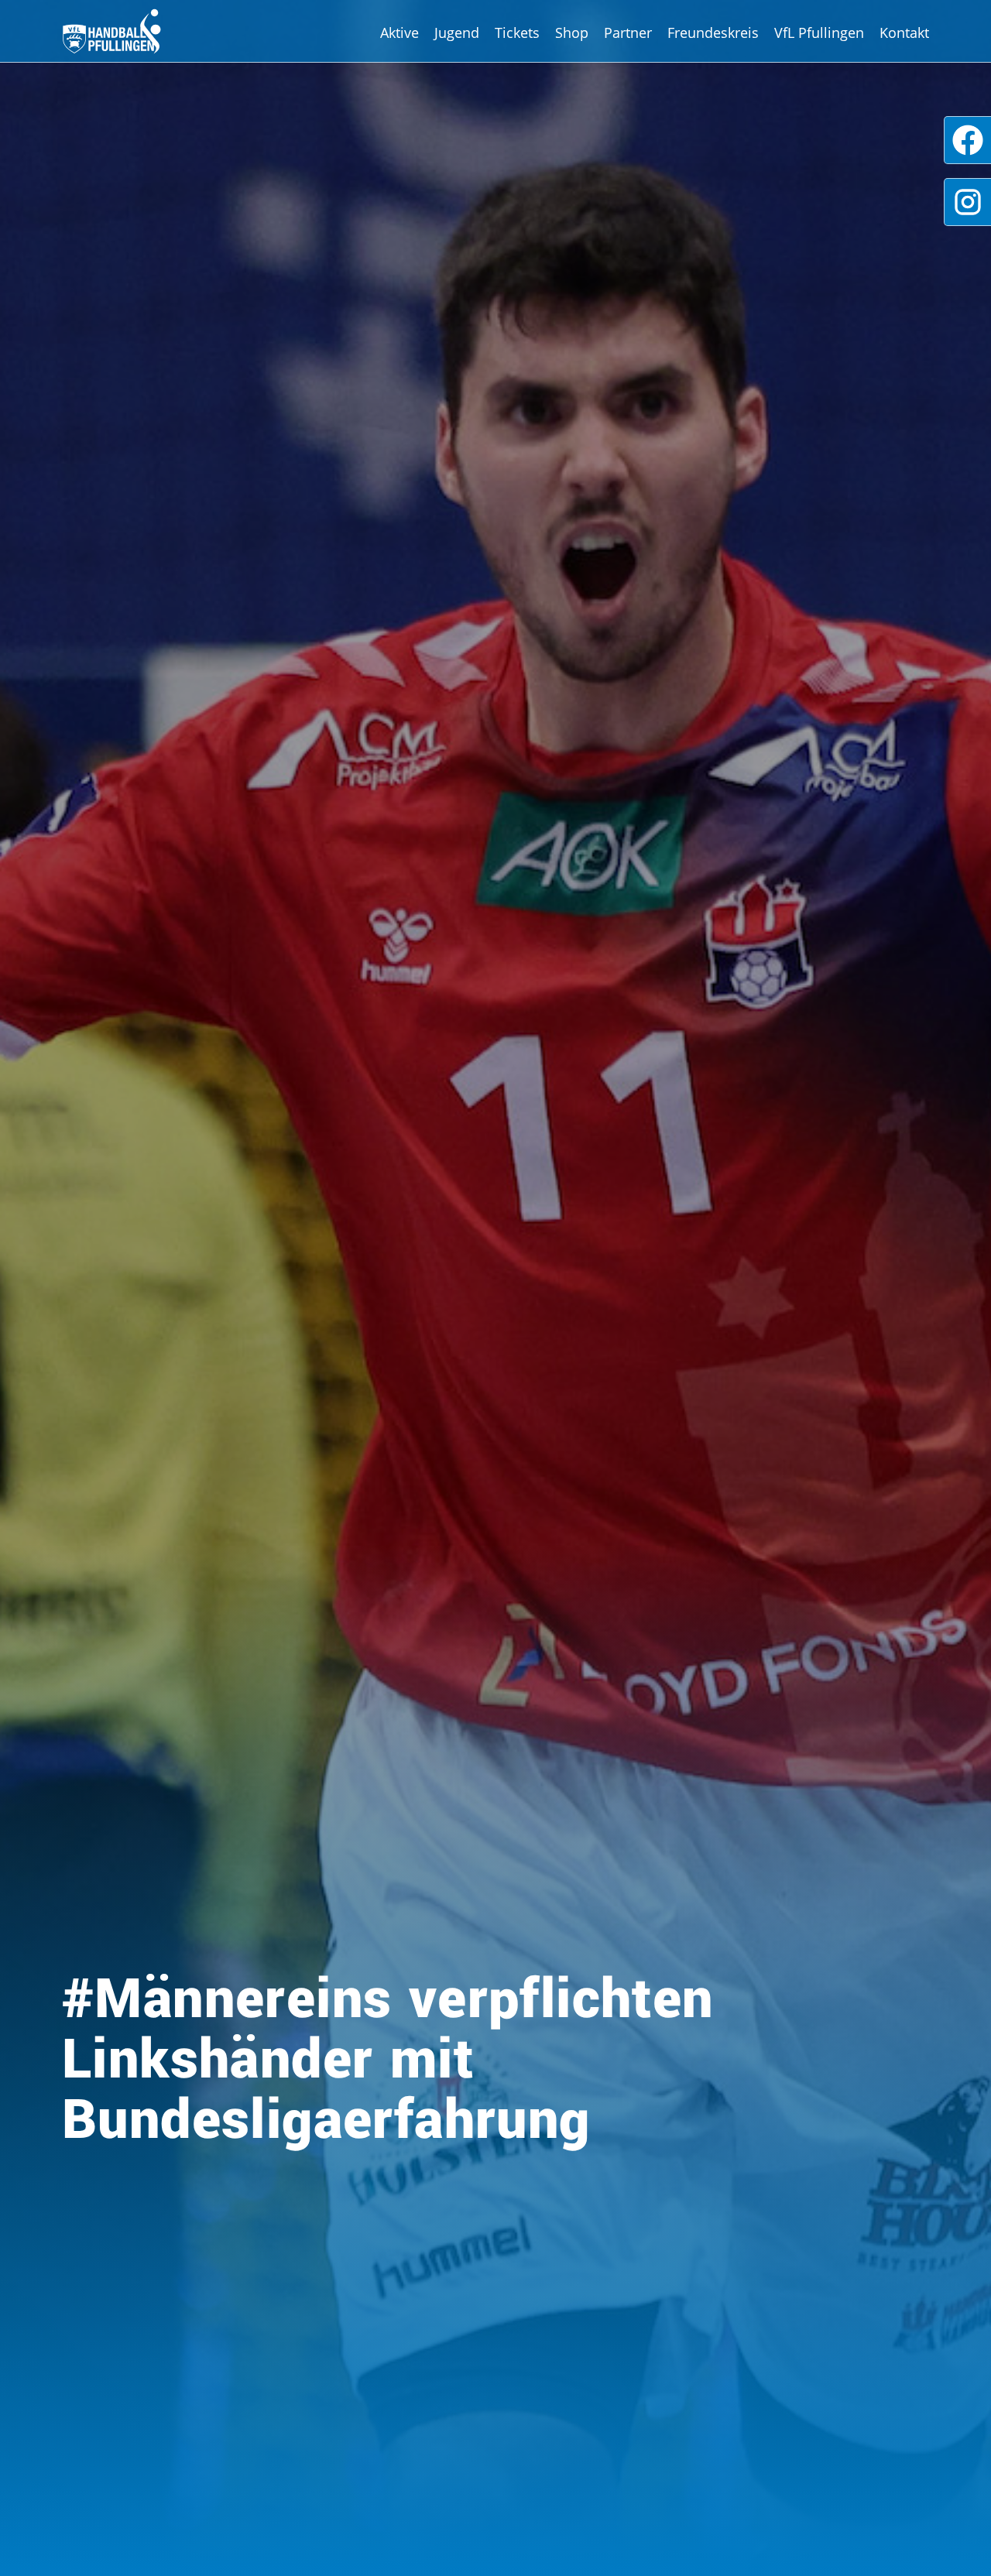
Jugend (457, 33)
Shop (572, 33)
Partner (628, 33)
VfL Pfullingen (819, 33)
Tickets (517, 33)
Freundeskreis (713, 33)
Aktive (399, 33)
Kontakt (904, 33)
